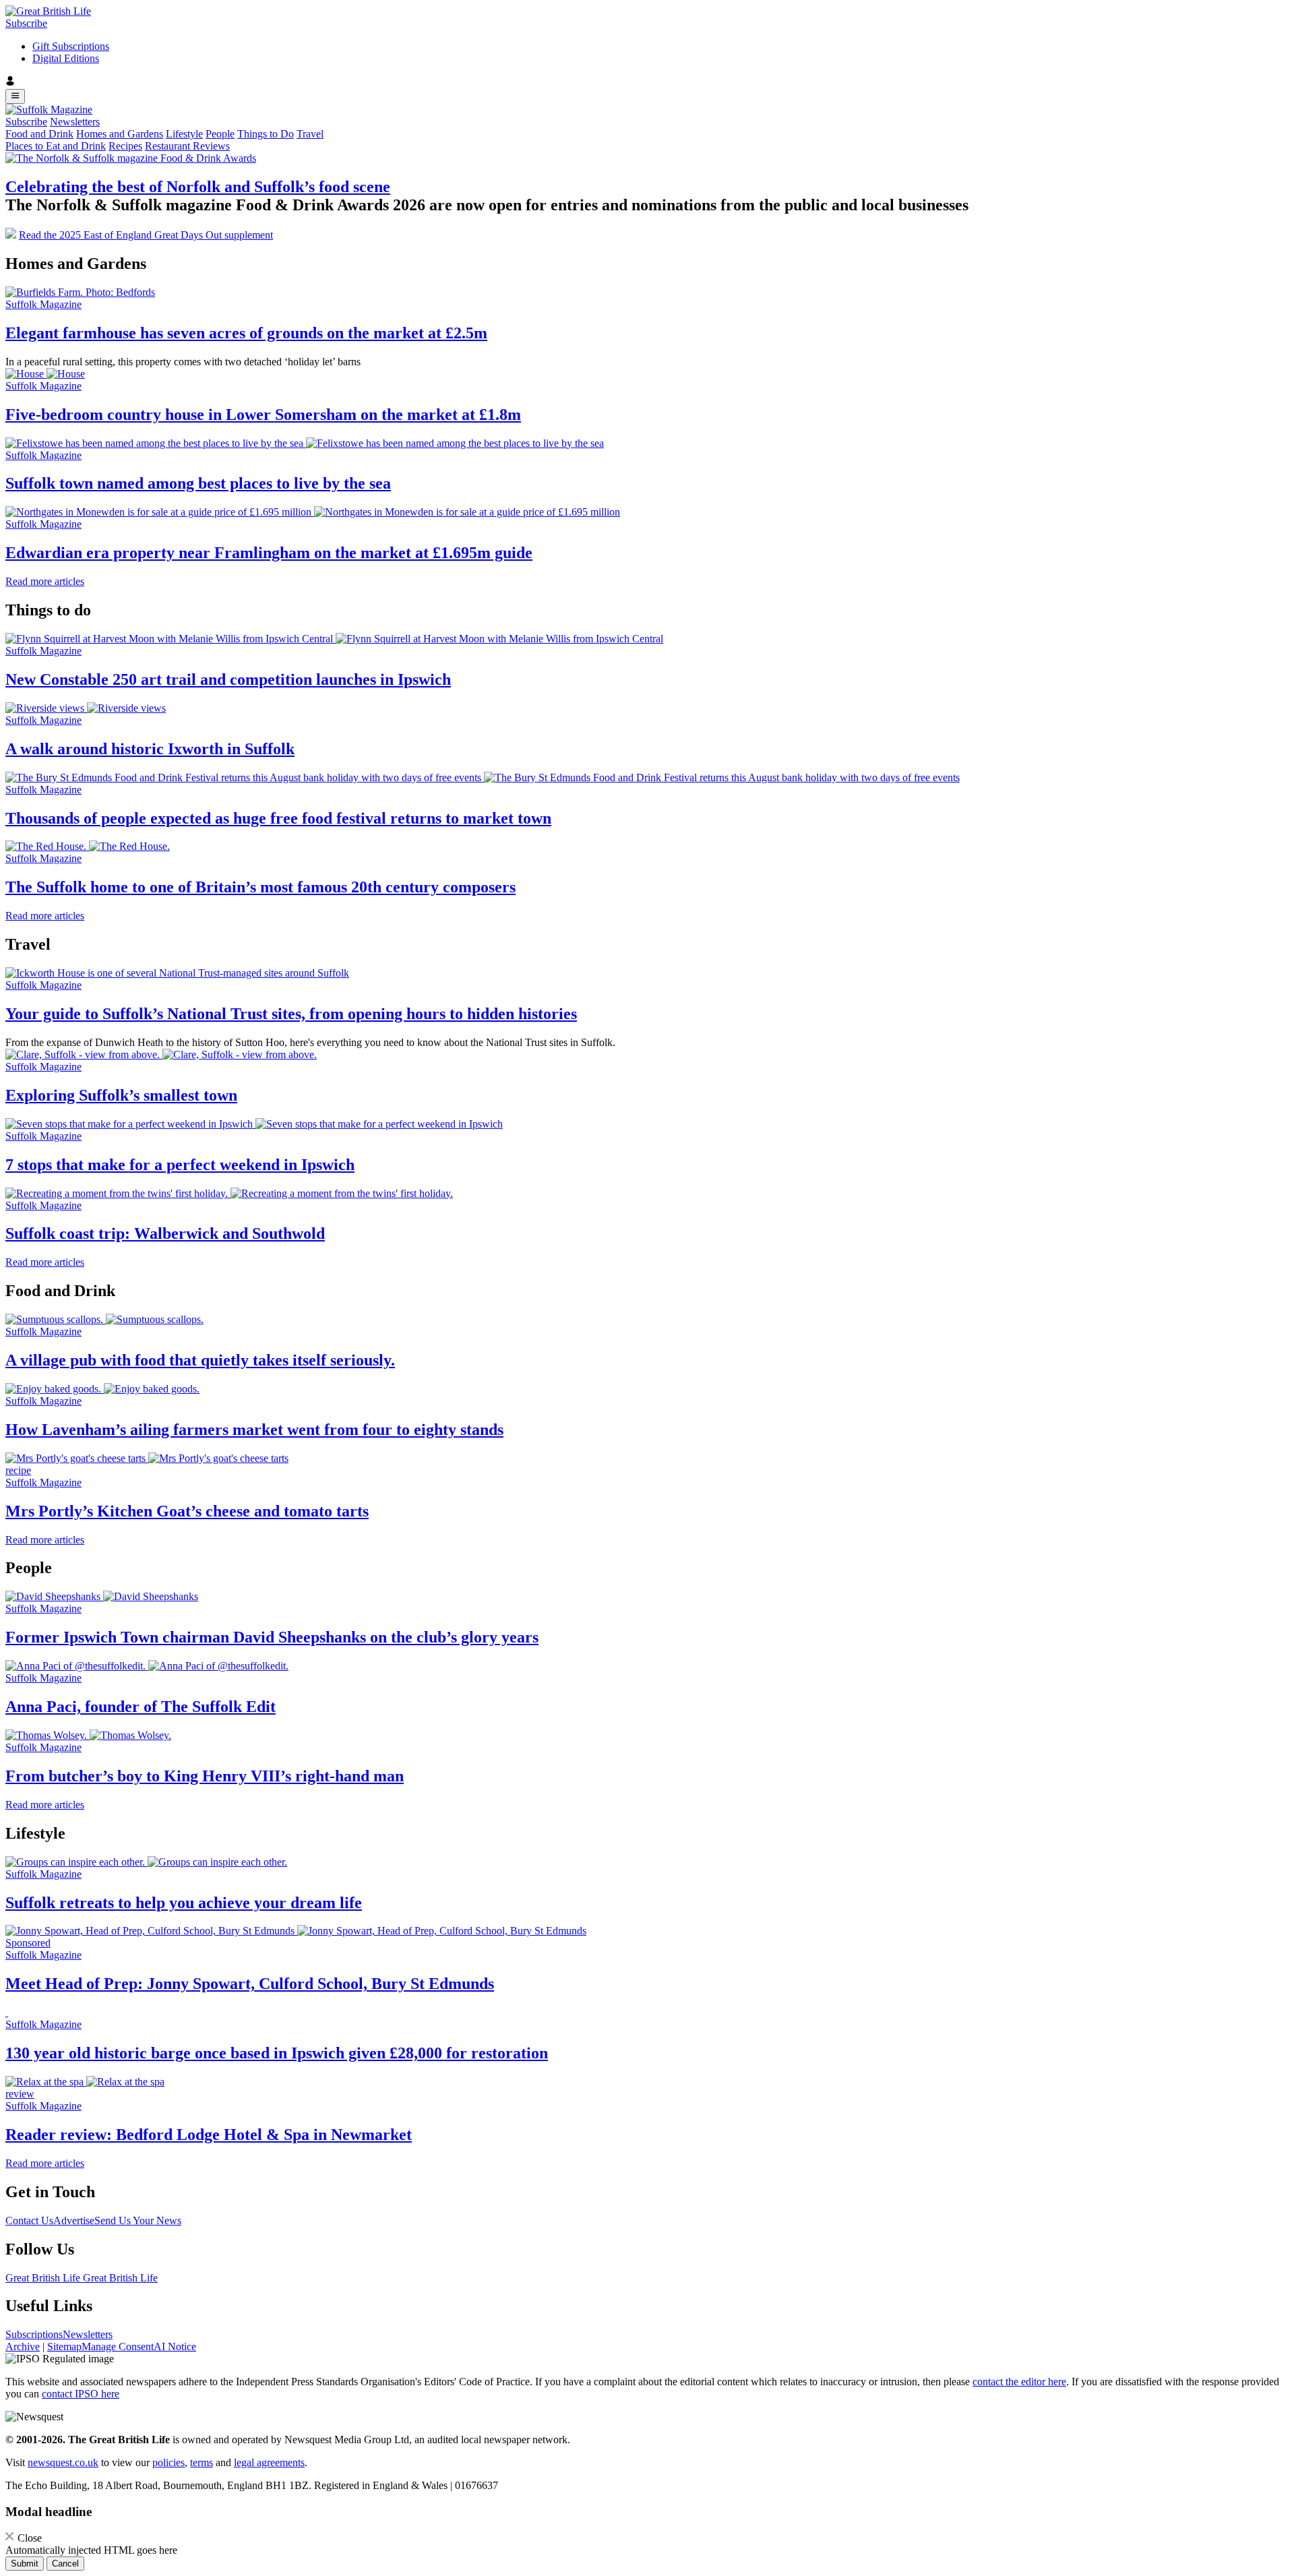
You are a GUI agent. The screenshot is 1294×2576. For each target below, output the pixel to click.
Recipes (125, 146)
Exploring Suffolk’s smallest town (121, 1095)
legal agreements (269, 2462)
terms (202, 2462)
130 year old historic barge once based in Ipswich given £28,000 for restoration (277, 2053)
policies (168, 2462)
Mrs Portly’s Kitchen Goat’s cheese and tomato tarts (187, 1511)
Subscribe (26, 23)
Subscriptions (34, 2334)
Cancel (65, 2564)
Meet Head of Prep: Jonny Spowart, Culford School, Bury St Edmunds (250, 1984)
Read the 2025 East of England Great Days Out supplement (146, 235)
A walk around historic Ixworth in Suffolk (150, 749)
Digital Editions (66, 58)
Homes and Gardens (120, 134)
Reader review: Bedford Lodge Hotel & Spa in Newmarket (209, 2135)
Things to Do (266, 134)
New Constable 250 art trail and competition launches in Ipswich (228, 679)
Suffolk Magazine (43, 304)
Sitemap (64, 2347)
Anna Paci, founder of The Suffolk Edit (141, 1707)
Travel (310, 134)
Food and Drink (39, 134)
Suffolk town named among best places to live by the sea (198, 483)
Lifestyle (184, 134)
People (220, 134)
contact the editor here (1019, 2382)
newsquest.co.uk (63, 2462)
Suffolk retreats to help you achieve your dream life (184, 1903)
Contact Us (29, 2220)
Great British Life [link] (44, 2278)
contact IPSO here (81, 2394)
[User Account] (647, 82)
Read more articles (45, 581)
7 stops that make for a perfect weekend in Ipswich (180, 1165)
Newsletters (75, 122)
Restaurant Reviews (187, 146)
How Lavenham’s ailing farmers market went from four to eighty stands (254, 1430)
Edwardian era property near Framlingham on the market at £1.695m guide (269, 553)
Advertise (74, 2220)
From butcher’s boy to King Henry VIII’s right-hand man (205, 1776)
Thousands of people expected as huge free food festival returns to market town (278, 818)
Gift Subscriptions (71, 46)
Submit (25, 2564)
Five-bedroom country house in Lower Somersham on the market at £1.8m (263, 415)
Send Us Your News (138, 2220)
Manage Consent (118, 2347)
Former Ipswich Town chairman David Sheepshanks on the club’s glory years (272, 1637)
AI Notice (175, 2347)
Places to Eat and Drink (56, 146)
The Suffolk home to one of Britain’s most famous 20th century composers (260, 887)
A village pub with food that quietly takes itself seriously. (200, 1360)
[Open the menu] (15, 96)
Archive (23, 2347)
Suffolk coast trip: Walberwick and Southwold (165, 1233)
